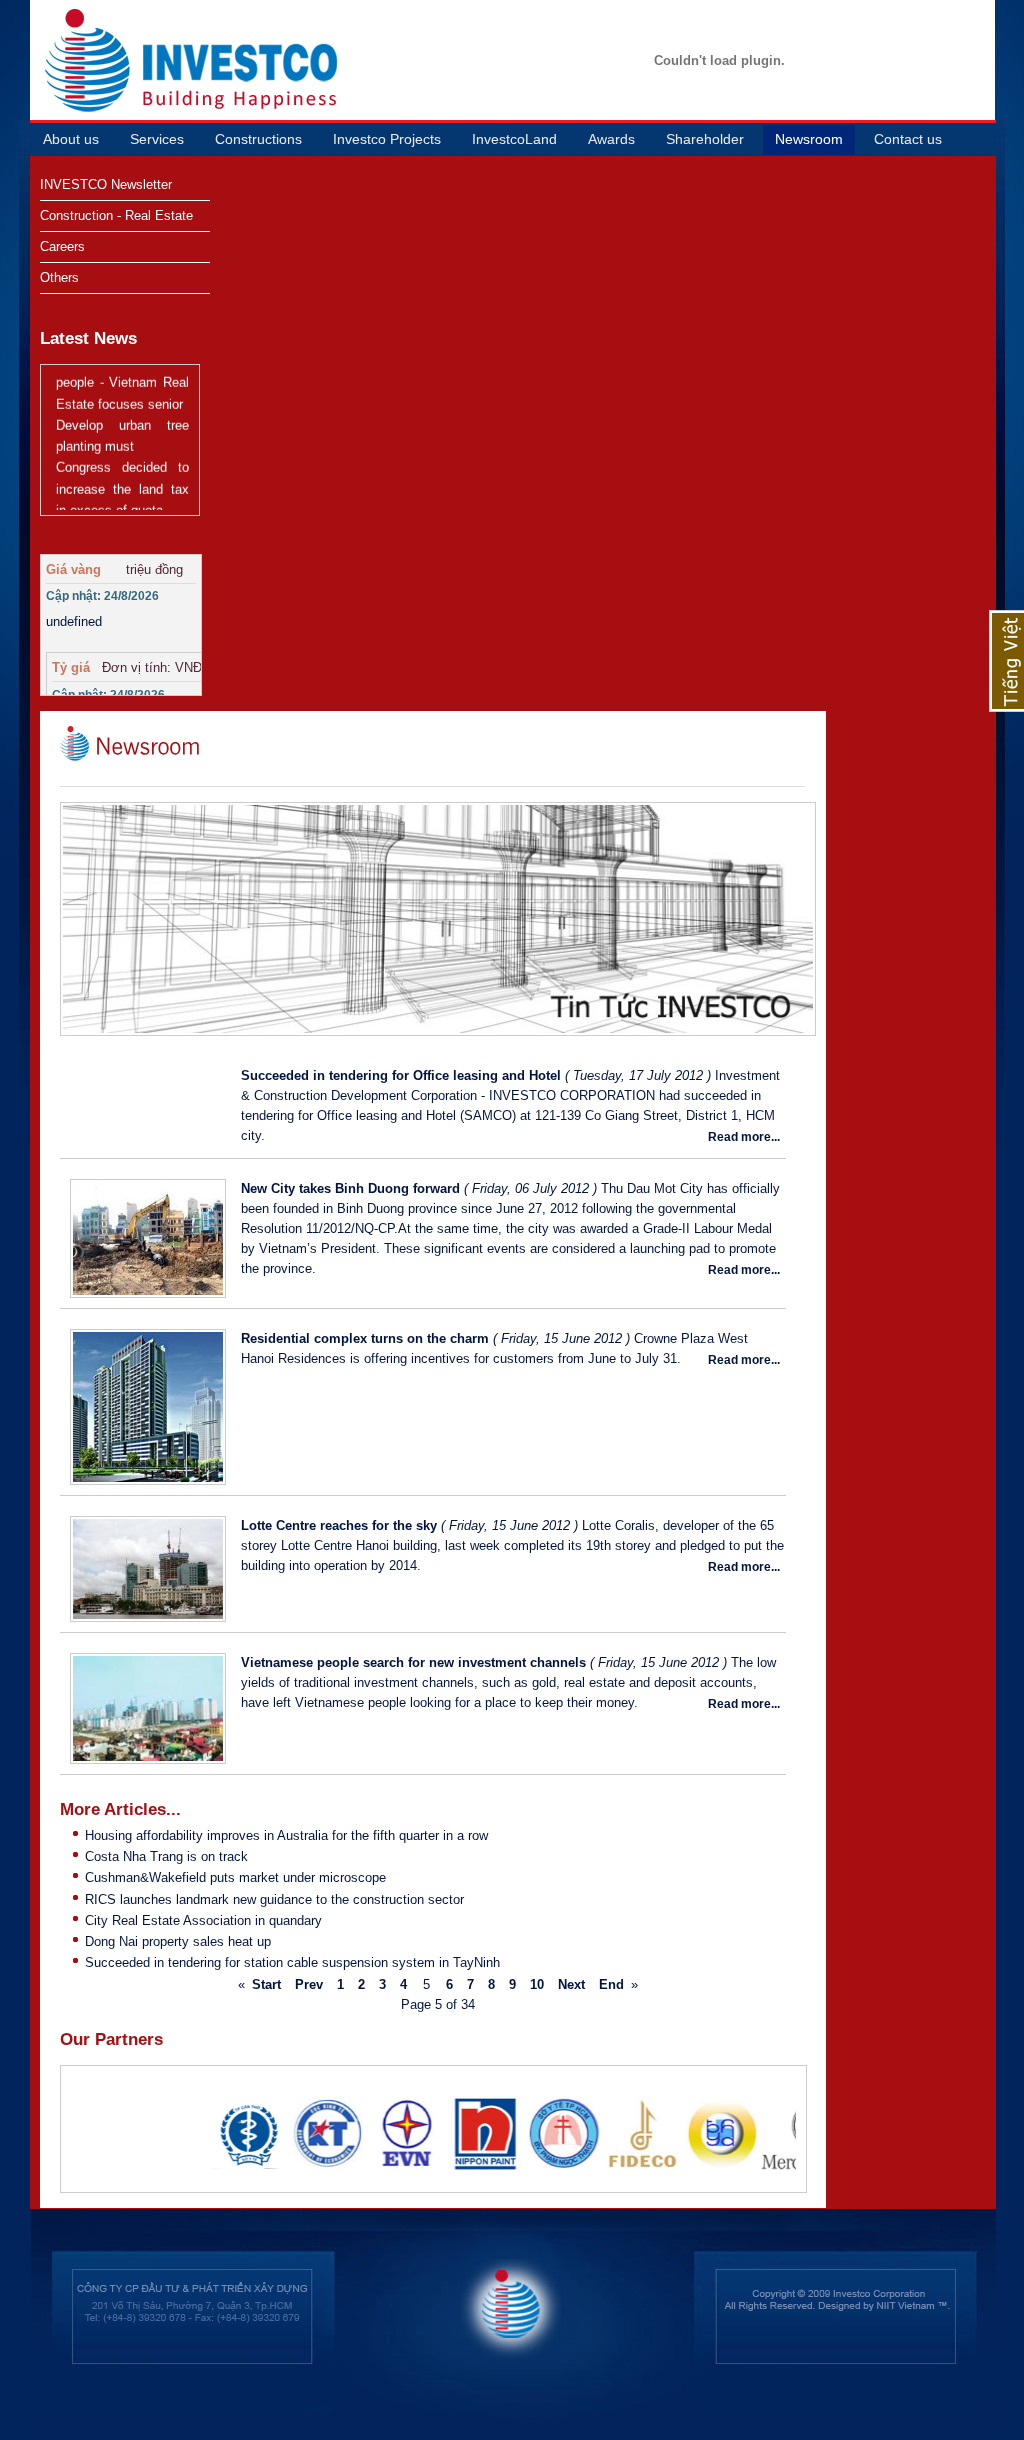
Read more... (744, 1137)
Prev (309, 1984)
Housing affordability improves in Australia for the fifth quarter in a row (286, 1835)
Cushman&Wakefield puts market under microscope (235, 1877)
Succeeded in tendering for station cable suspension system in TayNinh (292, 1962)
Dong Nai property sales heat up (178, 1941)
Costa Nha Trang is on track (166, 1856)
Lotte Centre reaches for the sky (339, 1525)
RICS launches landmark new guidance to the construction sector (274, 1899)
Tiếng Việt (1006, 661)
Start (266, 1984)
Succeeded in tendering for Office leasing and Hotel (401, 1075)
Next (571, 1984)
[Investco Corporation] (87, 59)
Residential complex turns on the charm (365, 1338)
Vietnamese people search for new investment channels (413, 1662)
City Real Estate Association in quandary (203, 1920)
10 (537, 1984)
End (611, 1984)
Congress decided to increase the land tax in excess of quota (122, 470)
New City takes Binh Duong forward (350, 1188)
